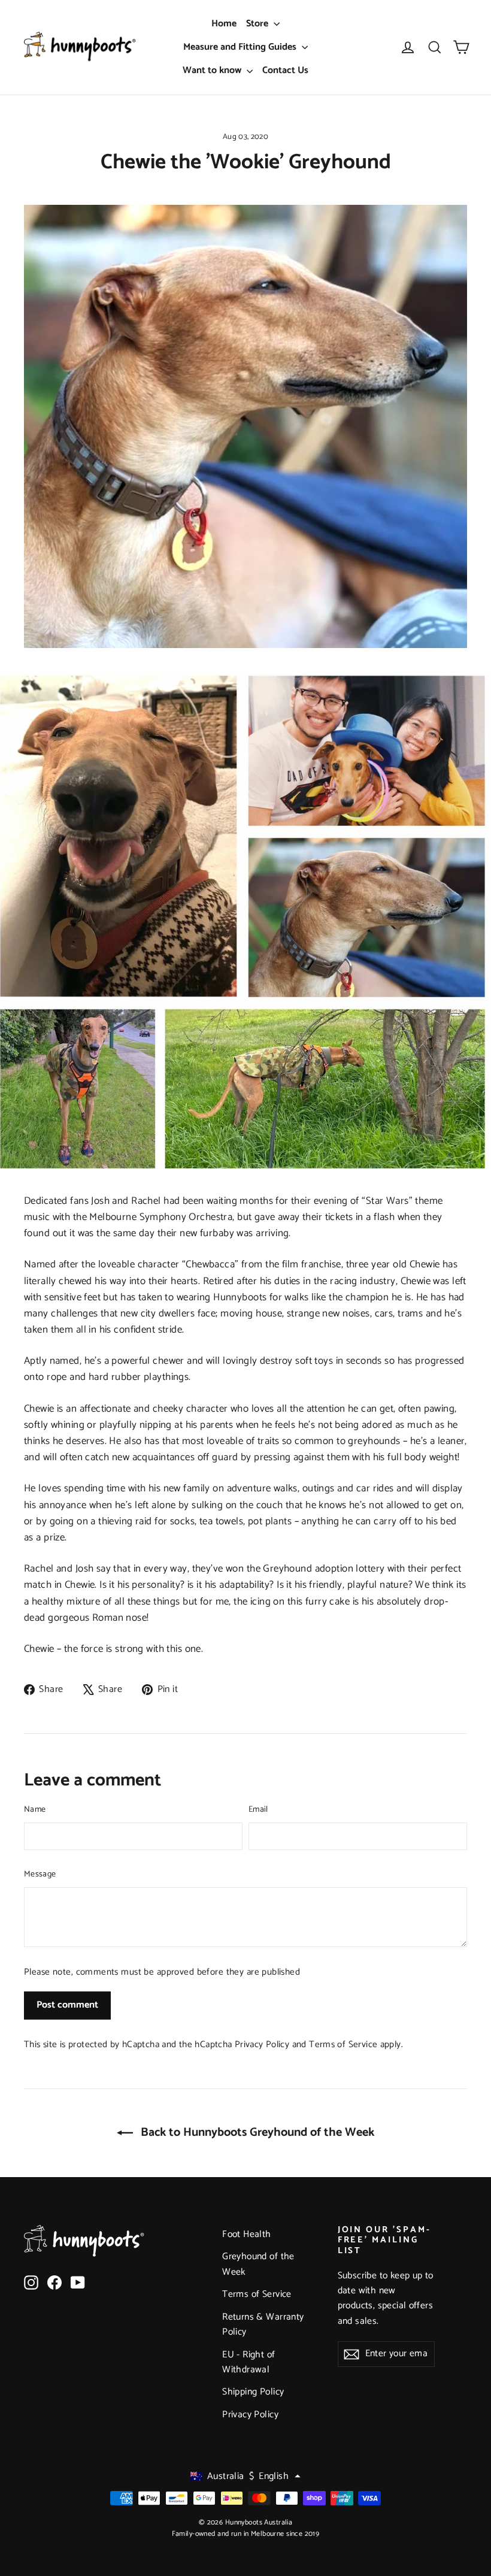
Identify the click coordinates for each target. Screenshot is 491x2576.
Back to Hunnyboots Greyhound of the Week (256, 2132)
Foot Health (247, 2235)
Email (258, 1810)
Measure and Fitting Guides (241, 47)
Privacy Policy (262, 2044)
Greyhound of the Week (258, 2264)
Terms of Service (343, 2044)
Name (35, 1810)
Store (258, 24)
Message (40, 1875)
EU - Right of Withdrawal (249, 2362)
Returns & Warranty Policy (263, 2325)
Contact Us (285, 70)
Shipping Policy (253, 2392)
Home (224, 24)
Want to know (213, 70)
